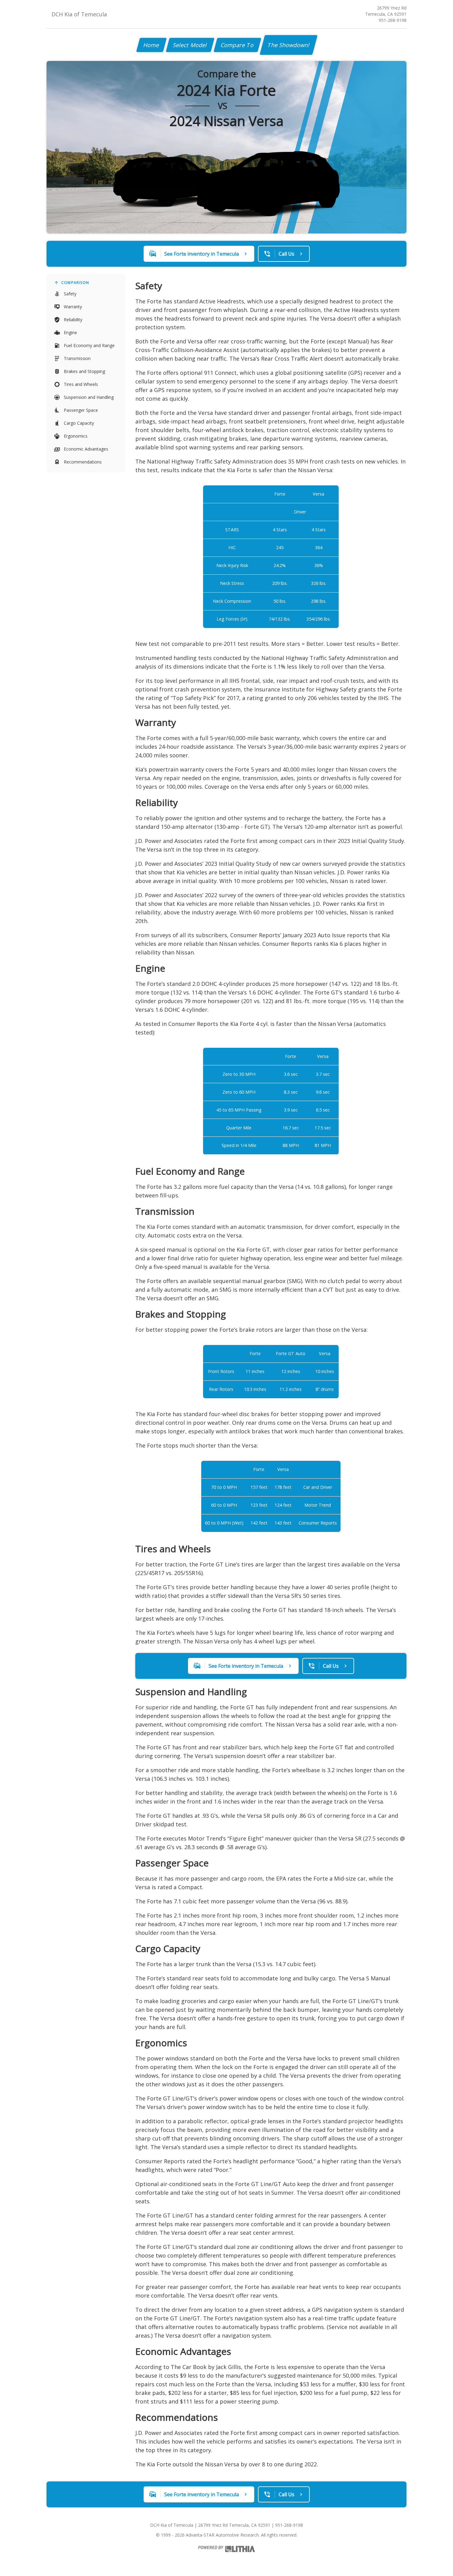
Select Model (190, 45)
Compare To (237, 45)
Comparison (75, 283)
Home (151, 45)
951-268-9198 (393, 20)
